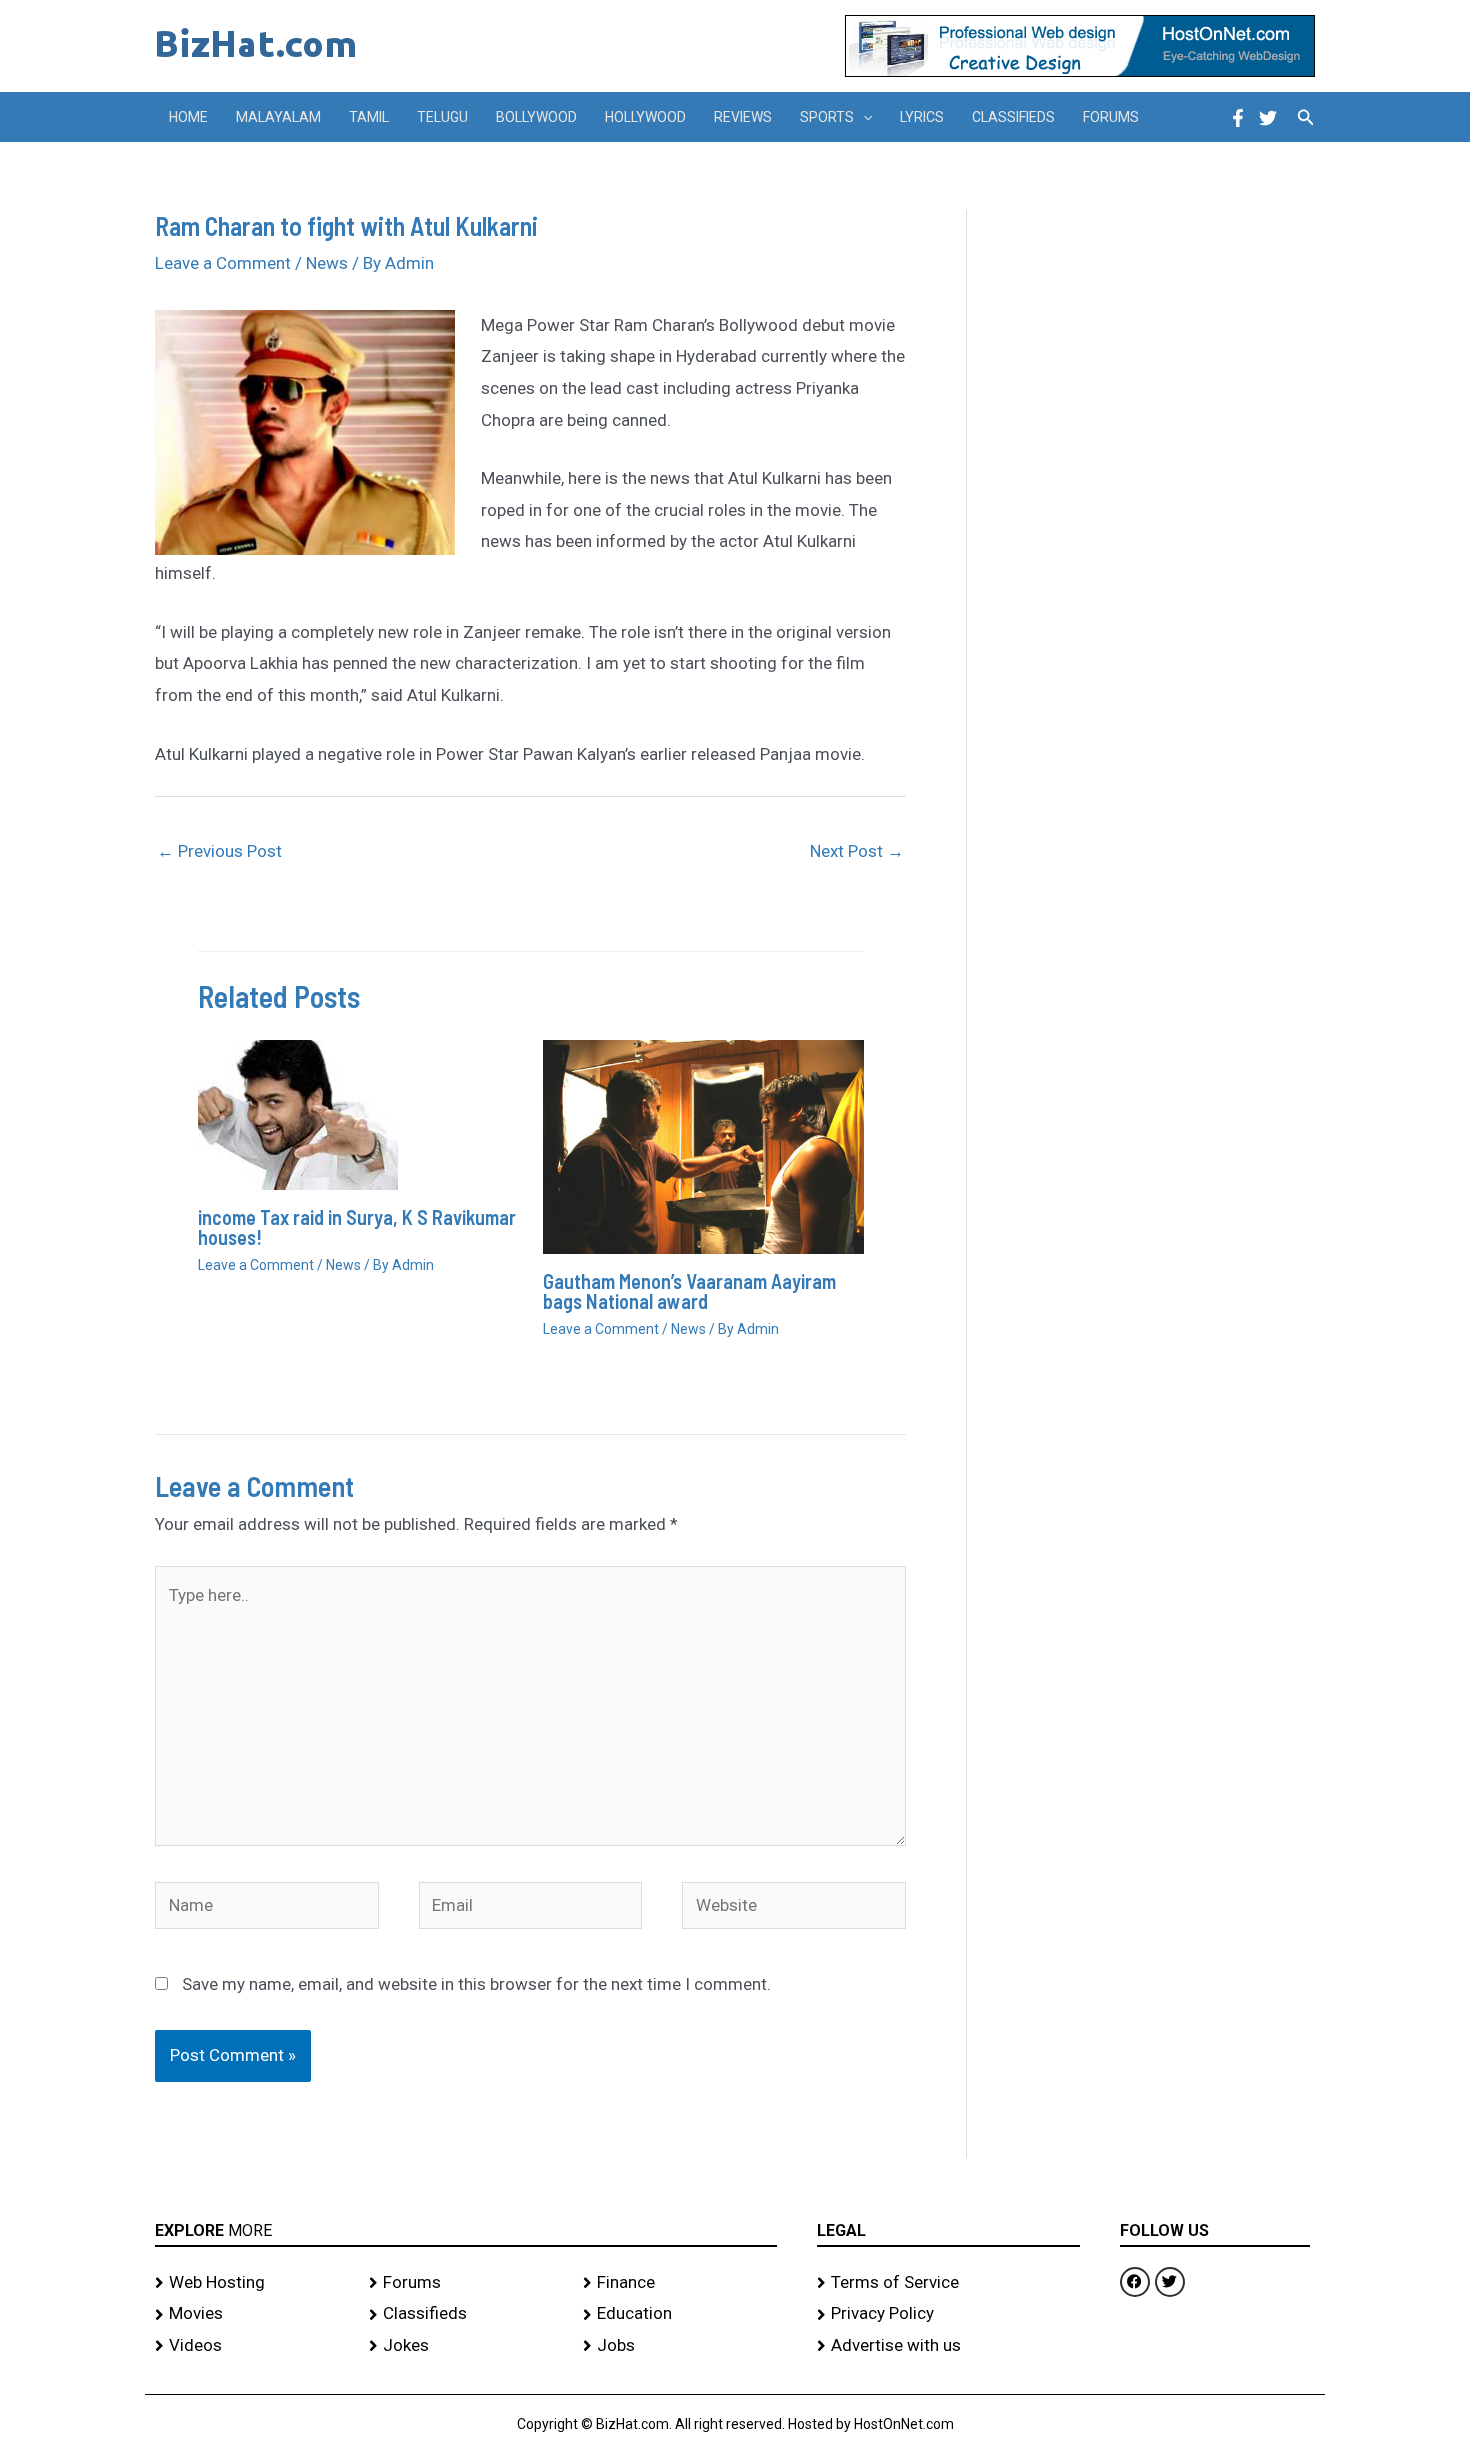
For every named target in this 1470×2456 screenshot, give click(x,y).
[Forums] (466, 2283)
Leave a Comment (223, 263)
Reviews (743, 117)
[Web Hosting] (252, 2283)
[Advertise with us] (948, 2346)
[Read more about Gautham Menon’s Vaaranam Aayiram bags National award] (703, 1145)
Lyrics (922, 117)
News (327, 263)
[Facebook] (1238, 118)
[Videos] (252, 2346)
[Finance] (680, 2283)
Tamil (369, 117)
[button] (863, 117)
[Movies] (252, 2314)
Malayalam (278, 117)
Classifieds (1013, 117)
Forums (1111, 117)
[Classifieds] (466, 2314)
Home (188, 117)
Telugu (442, 117)
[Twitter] (1268, 118)
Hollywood (645, 117)
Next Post (857, 851)
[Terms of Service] (948, 2283)
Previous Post (219, 851)
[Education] (680, 2314)
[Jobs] (680, 2346)
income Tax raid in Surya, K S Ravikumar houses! (357, 1227)
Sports (827, 117)
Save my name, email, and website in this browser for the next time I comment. (476, 1984)
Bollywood (536, 117)
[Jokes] (466, 2346)
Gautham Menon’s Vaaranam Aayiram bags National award (689, 1291)
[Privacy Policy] (948, 2314)
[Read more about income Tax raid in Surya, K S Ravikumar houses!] (298, 1113)
